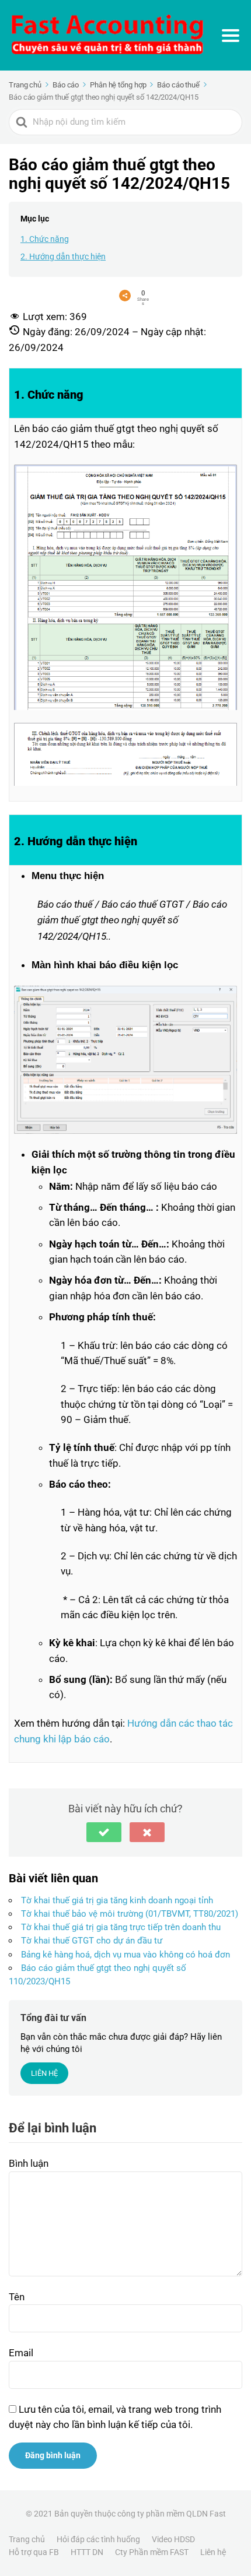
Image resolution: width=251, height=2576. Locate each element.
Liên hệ (213, 2552)
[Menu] (231, 36)
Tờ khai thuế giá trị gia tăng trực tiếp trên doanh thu (121, 1927)
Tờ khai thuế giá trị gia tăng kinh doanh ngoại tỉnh (117, 1900)
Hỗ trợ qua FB (34, 2552)
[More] (125, 296)
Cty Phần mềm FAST (152, 2552)
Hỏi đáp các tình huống (98, 2539)
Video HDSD (173, 2539)
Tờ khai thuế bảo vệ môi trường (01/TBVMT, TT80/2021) (130, 1914)
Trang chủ (27, 2539)
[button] (104, 1832)
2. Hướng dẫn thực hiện (63, 256)
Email (21, 2353)
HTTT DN (87, 2552)
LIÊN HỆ (44, 2073)
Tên (17, 2297)
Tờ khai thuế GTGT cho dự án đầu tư (92, 1941)
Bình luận (29, 2163)
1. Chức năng (45, 239)
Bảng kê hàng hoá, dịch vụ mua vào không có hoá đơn (125, 1955)
